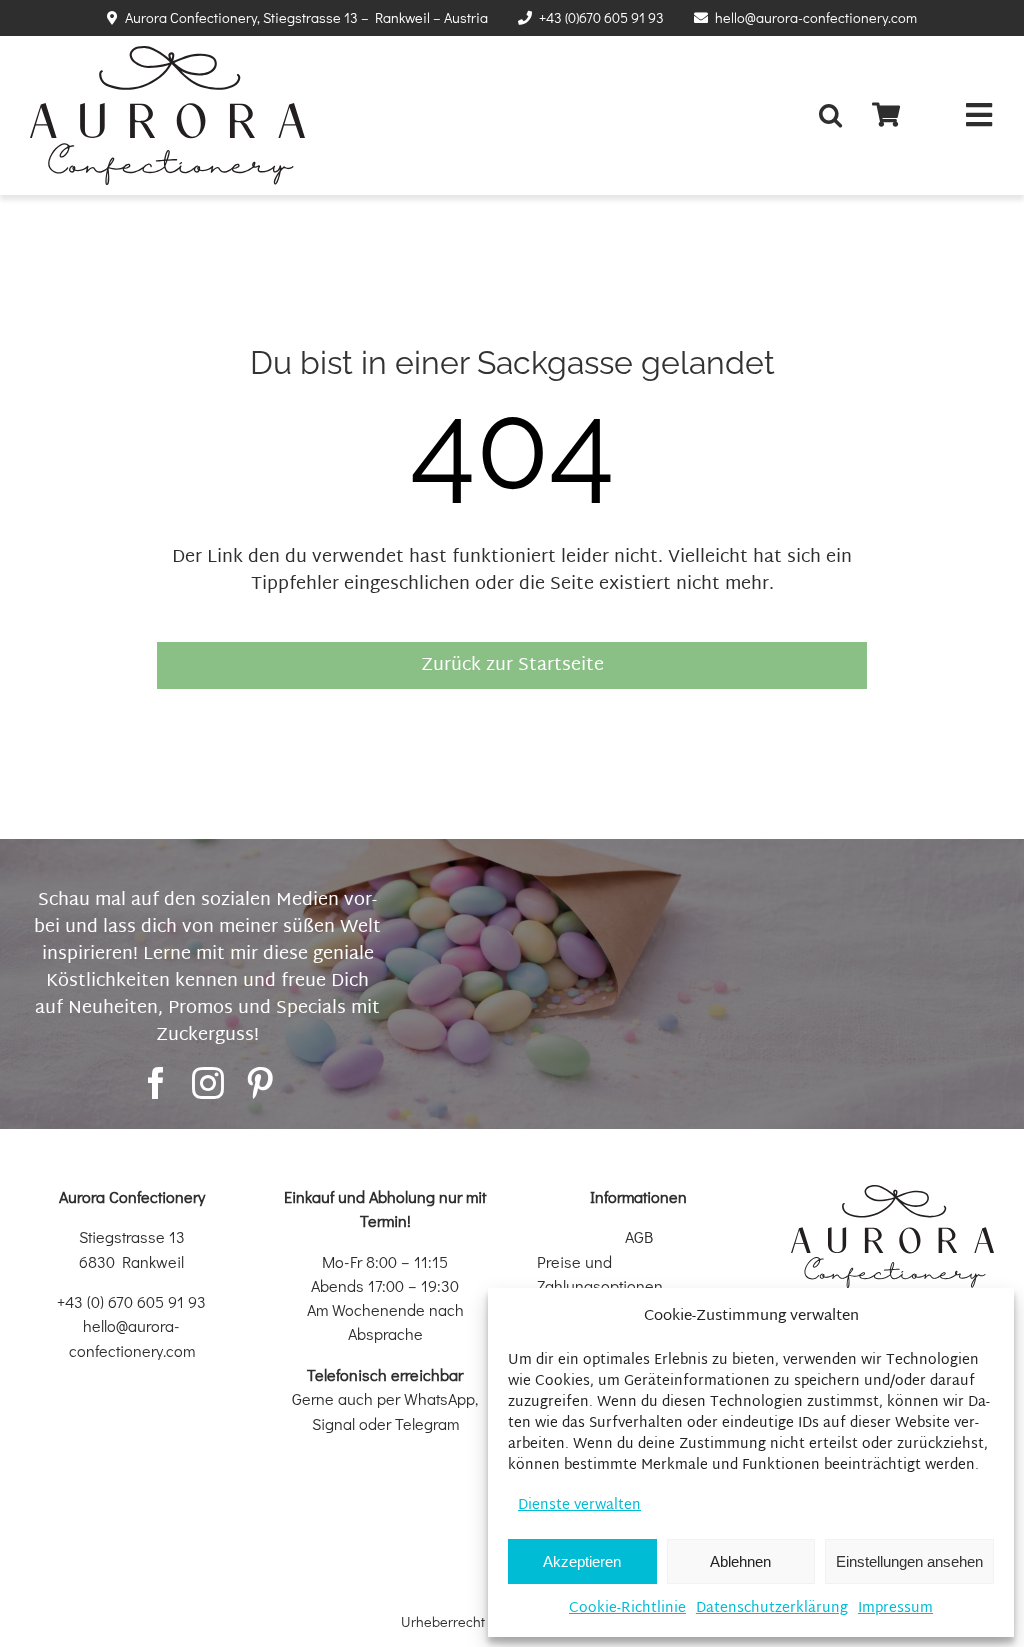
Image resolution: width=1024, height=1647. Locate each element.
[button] (835, 115)
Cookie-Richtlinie (627, 1608)
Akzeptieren (582, 1561)
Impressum (895, 1608)
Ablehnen (740, 1561)
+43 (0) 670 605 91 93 (131, 1301)
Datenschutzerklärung (772, 1608)
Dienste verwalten (579, 1505)
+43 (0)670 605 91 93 (601, 17)
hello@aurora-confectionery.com (816, 17)
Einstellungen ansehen (909, 1561)
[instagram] (208, 1083)
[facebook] (156, 1083)
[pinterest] (260, 1083)
